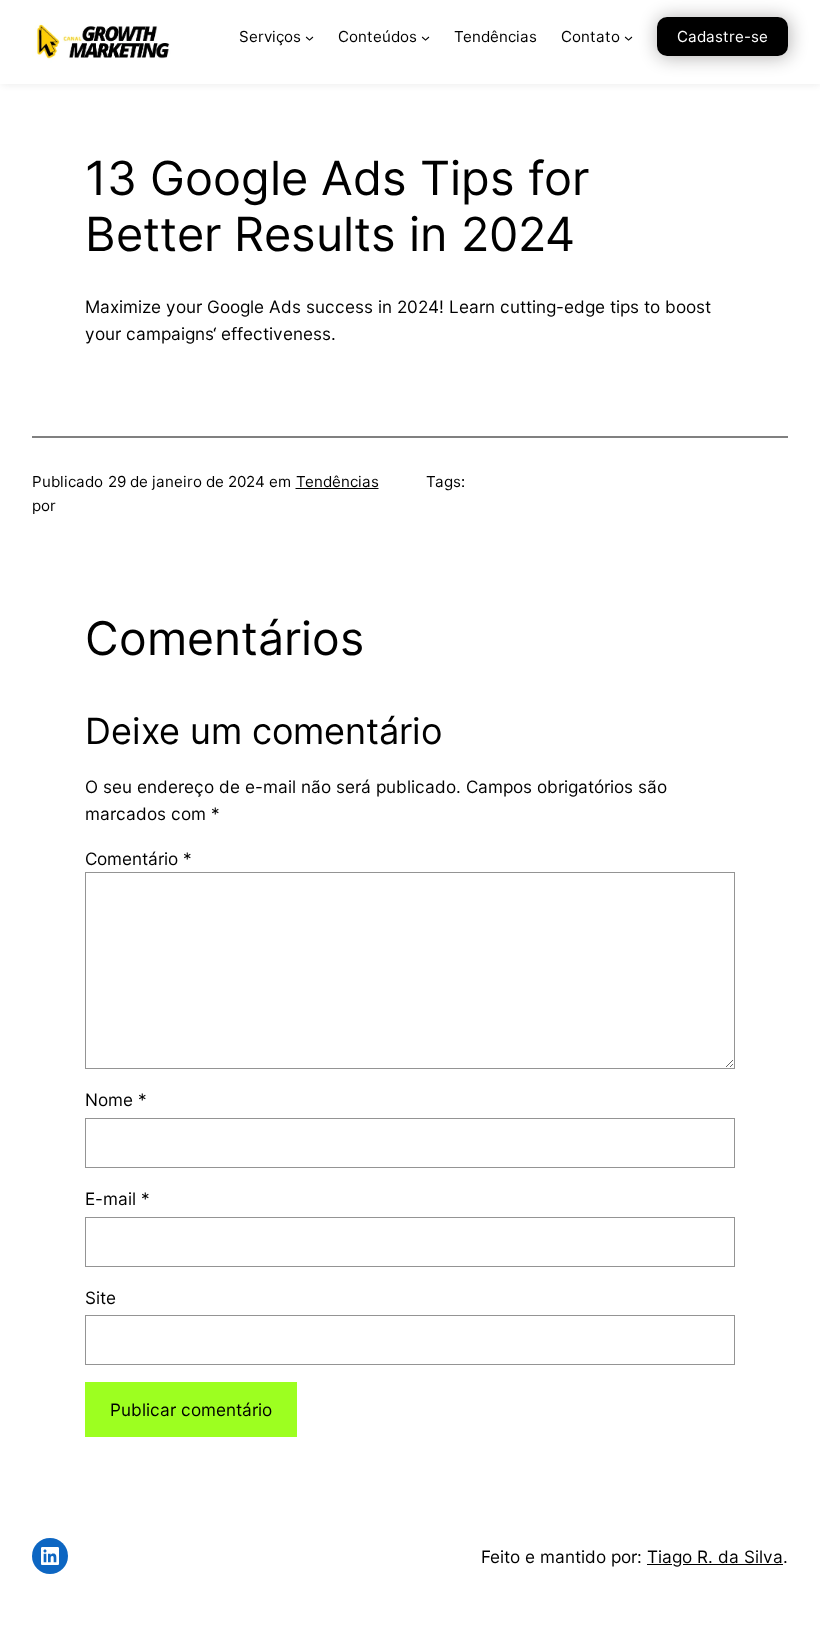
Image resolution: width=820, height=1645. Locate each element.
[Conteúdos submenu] (425, 37)
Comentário (138, 858)
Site (100, 1297)
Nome (116, 1099)
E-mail (117, 1198)
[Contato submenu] (628, 37)
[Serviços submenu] (309, 37)
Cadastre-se (722, 36)
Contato (590, 36)
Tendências (337, 481)
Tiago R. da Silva (715, 1556)
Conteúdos (377, 36)
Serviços (270, 36)
